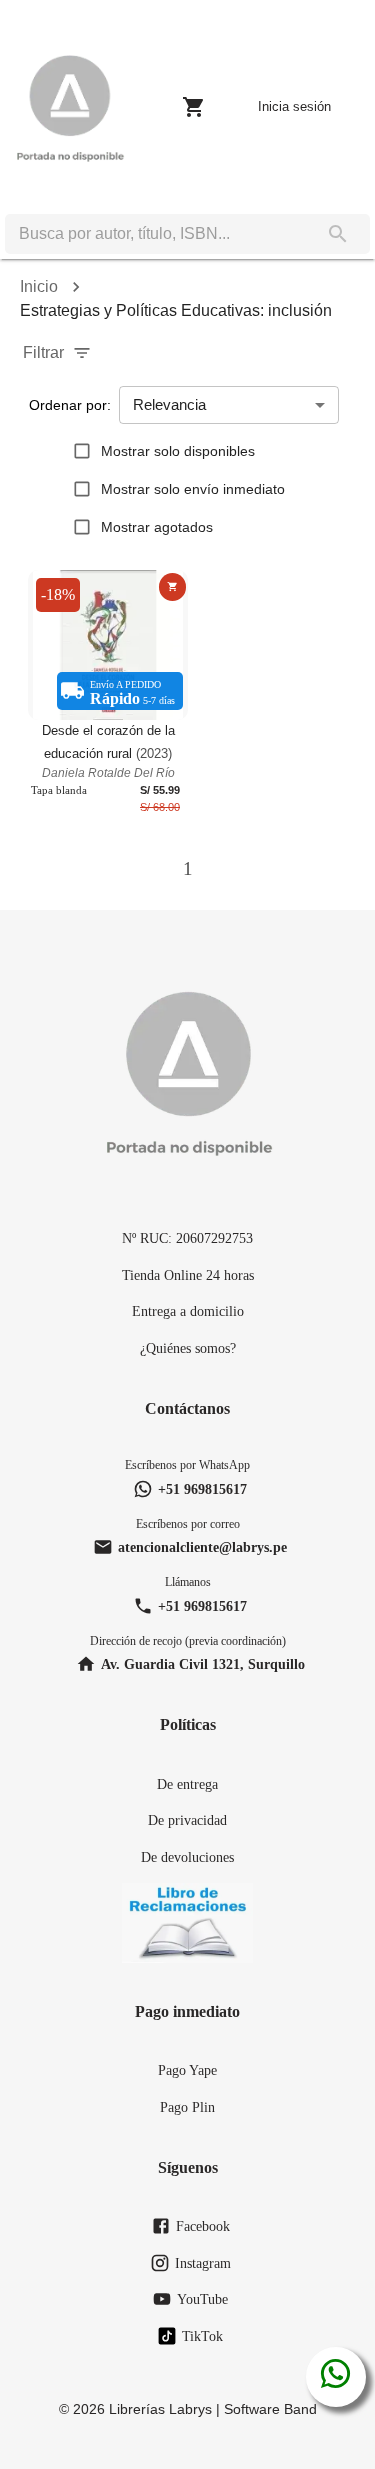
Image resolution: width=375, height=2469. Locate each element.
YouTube (202, 2299)
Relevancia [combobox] (169, 404)
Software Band (270, 2409)
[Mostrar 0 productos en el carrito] (194, 107)
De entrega (187, 1784)
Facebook (203, 2226)
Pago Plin (187, 2107)
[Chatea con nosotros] (335, 2377)
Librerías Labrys (160, 2409)
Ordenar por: (70, 405)
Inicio (39, 286)
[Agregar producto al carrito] (172, 586)
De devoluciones (187, 1857)
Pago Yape (187, 2070)
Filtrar (43, 352)
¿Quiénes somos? (188, 1348)
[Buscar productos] (338, 234)
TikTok (202, 2336)
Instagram (203, 2263)
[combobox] (155, 234)
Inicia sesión (294, 106)
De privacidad (187, 1820)
